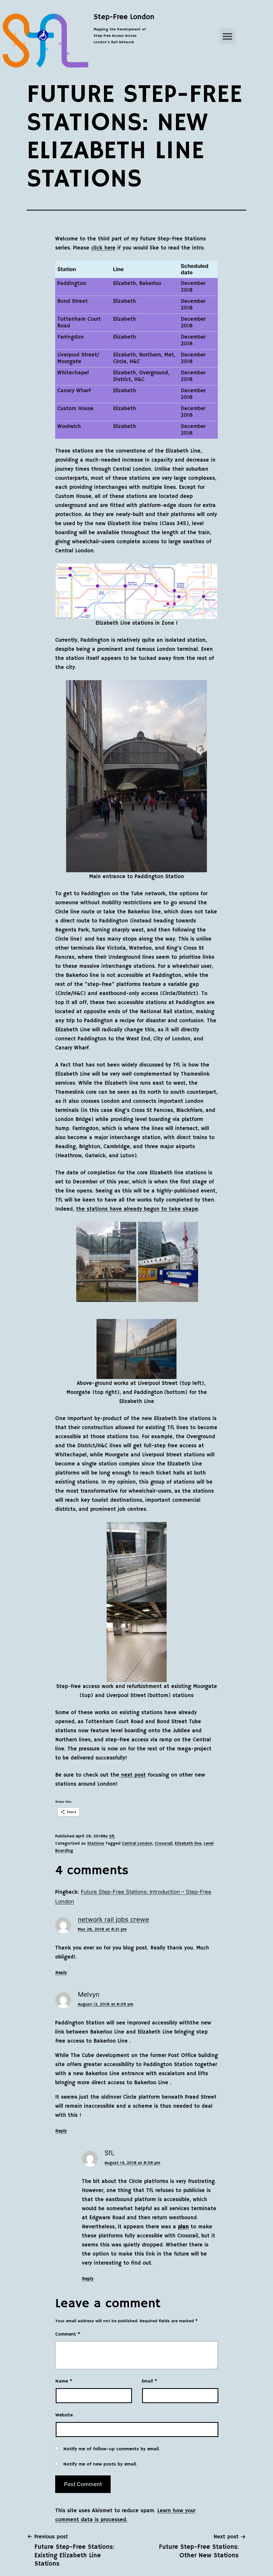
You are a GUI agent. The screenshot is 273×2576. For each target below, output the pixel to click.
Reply (61, 1973)
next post (133, 1775)
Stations (96, 1844)
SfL (112, 1836)
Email (149, 2381)
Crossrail (164, 1844)
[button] (227, 36)
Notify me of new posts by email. (100, 2464)
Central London (137, 1844)
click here (103, 248)
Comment (68, 2334)
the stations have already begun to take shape (137, 1209)
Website (64, 2415)
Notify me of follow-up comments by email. (111, 2449)
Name (64, 2381)
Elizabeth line (188, 1844)
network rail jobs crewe (113, 1919)
